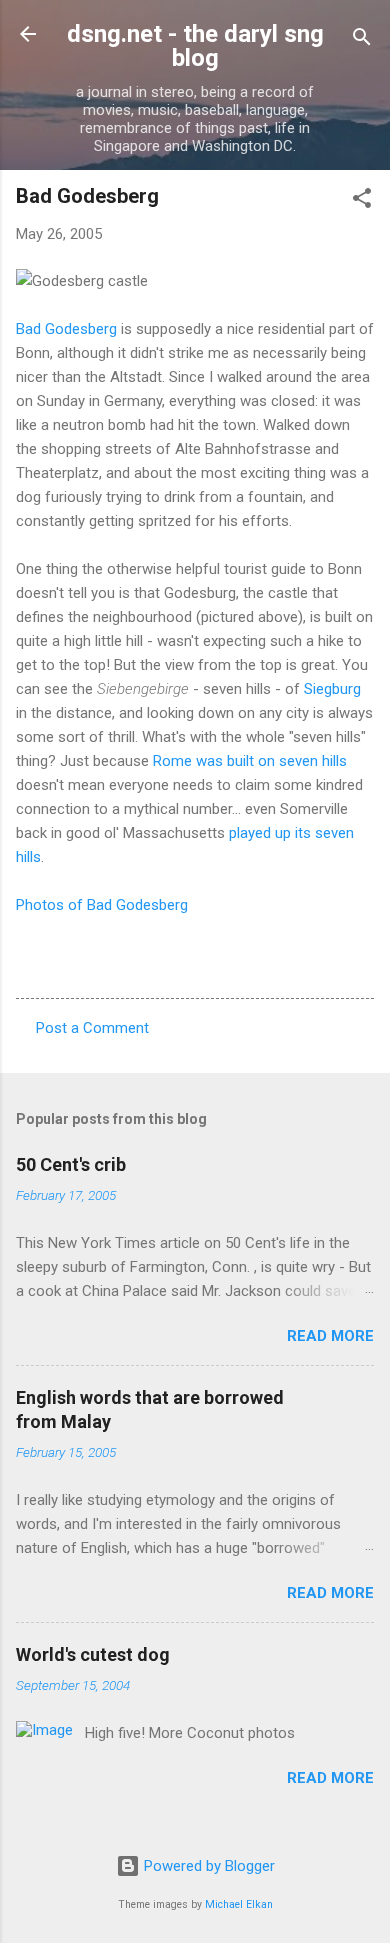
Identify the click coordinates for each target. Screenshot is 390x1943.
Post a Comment (92, 1028)
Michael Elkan (239, 1904)
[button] (362, 201)
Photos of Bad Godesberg (102, 905)
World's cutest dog (93, 1654)
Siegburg (332, 689)
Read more (330, 1336)
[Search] (362, 40)
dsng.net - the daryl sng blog (195, 46)
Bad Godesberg (66, 329)
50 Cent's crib (71, 1164)
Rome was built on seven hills (250, 761)
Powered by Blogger (207, 1866)
